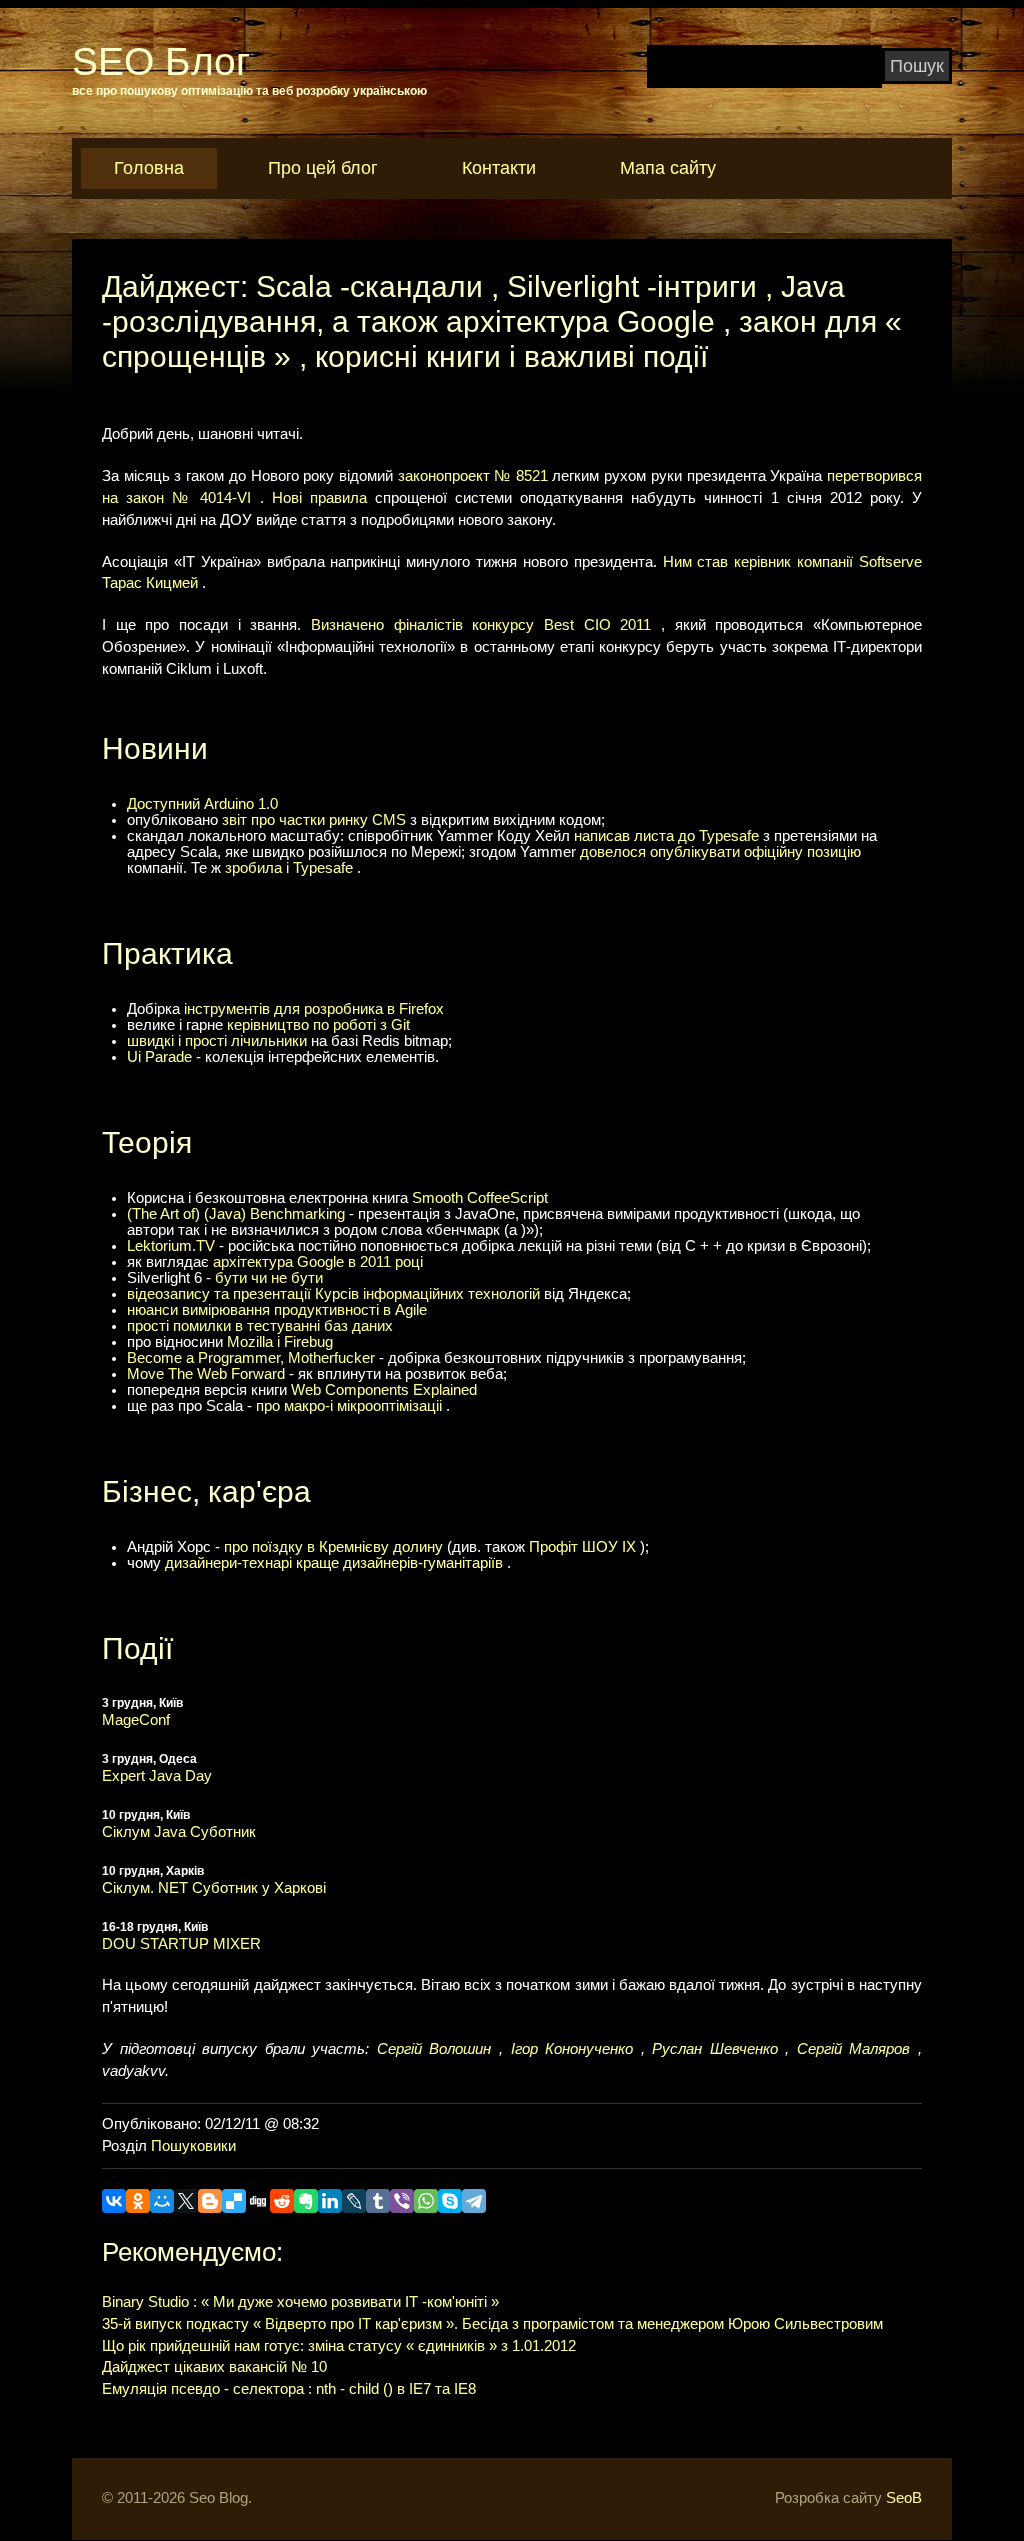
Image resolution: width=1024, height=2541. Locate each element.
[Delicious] (234, 2201)
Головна (149, 168)
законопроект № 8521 (473, 476)
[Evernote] (306, 2201)
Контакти (499, 168)
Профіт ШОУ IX (582, 1547)
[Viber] (402, 2201)
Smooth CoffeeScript (480, 1198)
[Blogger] (210, 2201)
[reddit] (282, 2201)
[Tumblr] (378, 2201)
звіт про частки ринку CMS (314, 820)
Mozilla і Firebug (280, 1342)
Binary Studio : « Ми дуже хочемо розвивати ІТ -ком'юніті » (300, 2302)
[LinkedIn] (330, 2201)
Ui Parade (159, 1057)
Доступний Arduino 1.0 (202, 804)
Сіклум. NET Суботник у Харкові (214, 1888)
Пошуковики (193, 2146)
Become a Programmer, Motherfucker (251, 1358)
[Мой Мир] (162, 2201)
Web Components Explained (384, 1390)
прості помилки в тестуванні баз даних (260, 1326)
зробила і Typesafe (289, 868)
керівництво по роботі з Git (318, 1025)
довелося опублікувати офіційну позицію (720, 852)
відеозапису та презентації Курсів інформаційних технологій (333, 1294)
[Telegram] (474, 2201)
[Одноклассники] (138, 2201)
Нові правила (319, 498)
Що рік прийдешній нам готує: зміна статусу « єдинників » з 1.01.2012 (339, 2346)
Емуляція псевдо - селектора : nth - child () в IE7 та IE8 (289, 2389)
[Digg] (258, 2201)
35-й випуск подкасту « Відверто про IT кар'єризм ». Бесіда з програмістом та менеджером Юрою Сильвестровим (492, 2324)
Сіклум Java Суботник (179, 1832)
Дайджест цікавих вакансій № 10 (214, 2367)
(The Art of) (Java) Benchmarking (236, 1214)
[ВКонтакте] (114, 2201)
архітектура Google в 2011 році (318, 1262)
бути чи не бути (269, 1278)
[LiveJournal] (354, 2201)
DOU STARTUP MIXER (181, 1944)
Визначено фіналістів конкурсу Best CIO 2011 (481, 625)
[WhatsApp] (426, 2201)
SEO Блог (161, 61)
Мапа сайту (668, 168)
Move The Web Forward (206, 1374)
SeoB (904, 2498)
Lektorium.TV (171, 1246)
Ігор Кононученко (572, 2049)
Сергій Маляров (854, 2049)
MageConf (136, 1720)
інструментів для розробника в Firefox (314, 1009)
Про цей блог (323, 168)
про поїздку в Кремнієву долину (333, 1547)
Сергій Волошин (434, 2049)
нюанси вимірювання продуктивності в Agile (277, 1310)
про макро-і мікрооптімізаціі (349, 1406)
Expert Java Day (157, 1776)
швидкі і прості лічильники (217, 1041)
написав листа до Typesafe (666, 836)
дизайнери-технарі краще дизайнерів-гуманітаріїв (334, 1563)
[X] (186, 2201)
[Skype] (450, 2201)
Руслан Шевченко (715, 2049)
